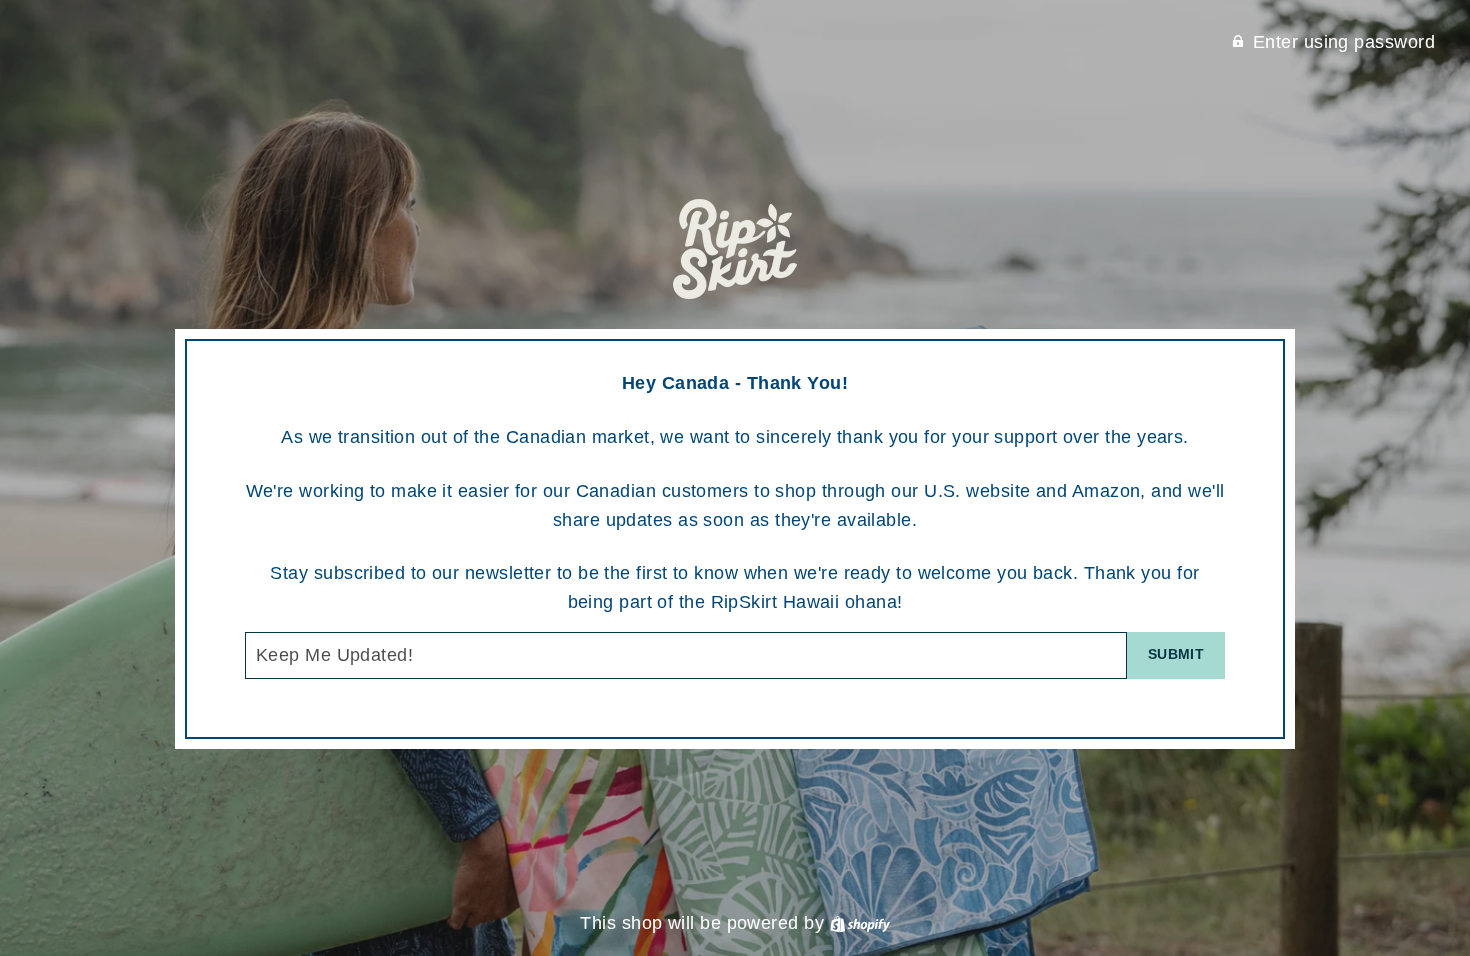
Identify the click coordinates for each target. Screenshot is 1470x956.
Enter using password (1344, 42)
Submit (1176, 654)
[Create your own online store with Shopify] (860, 923)
